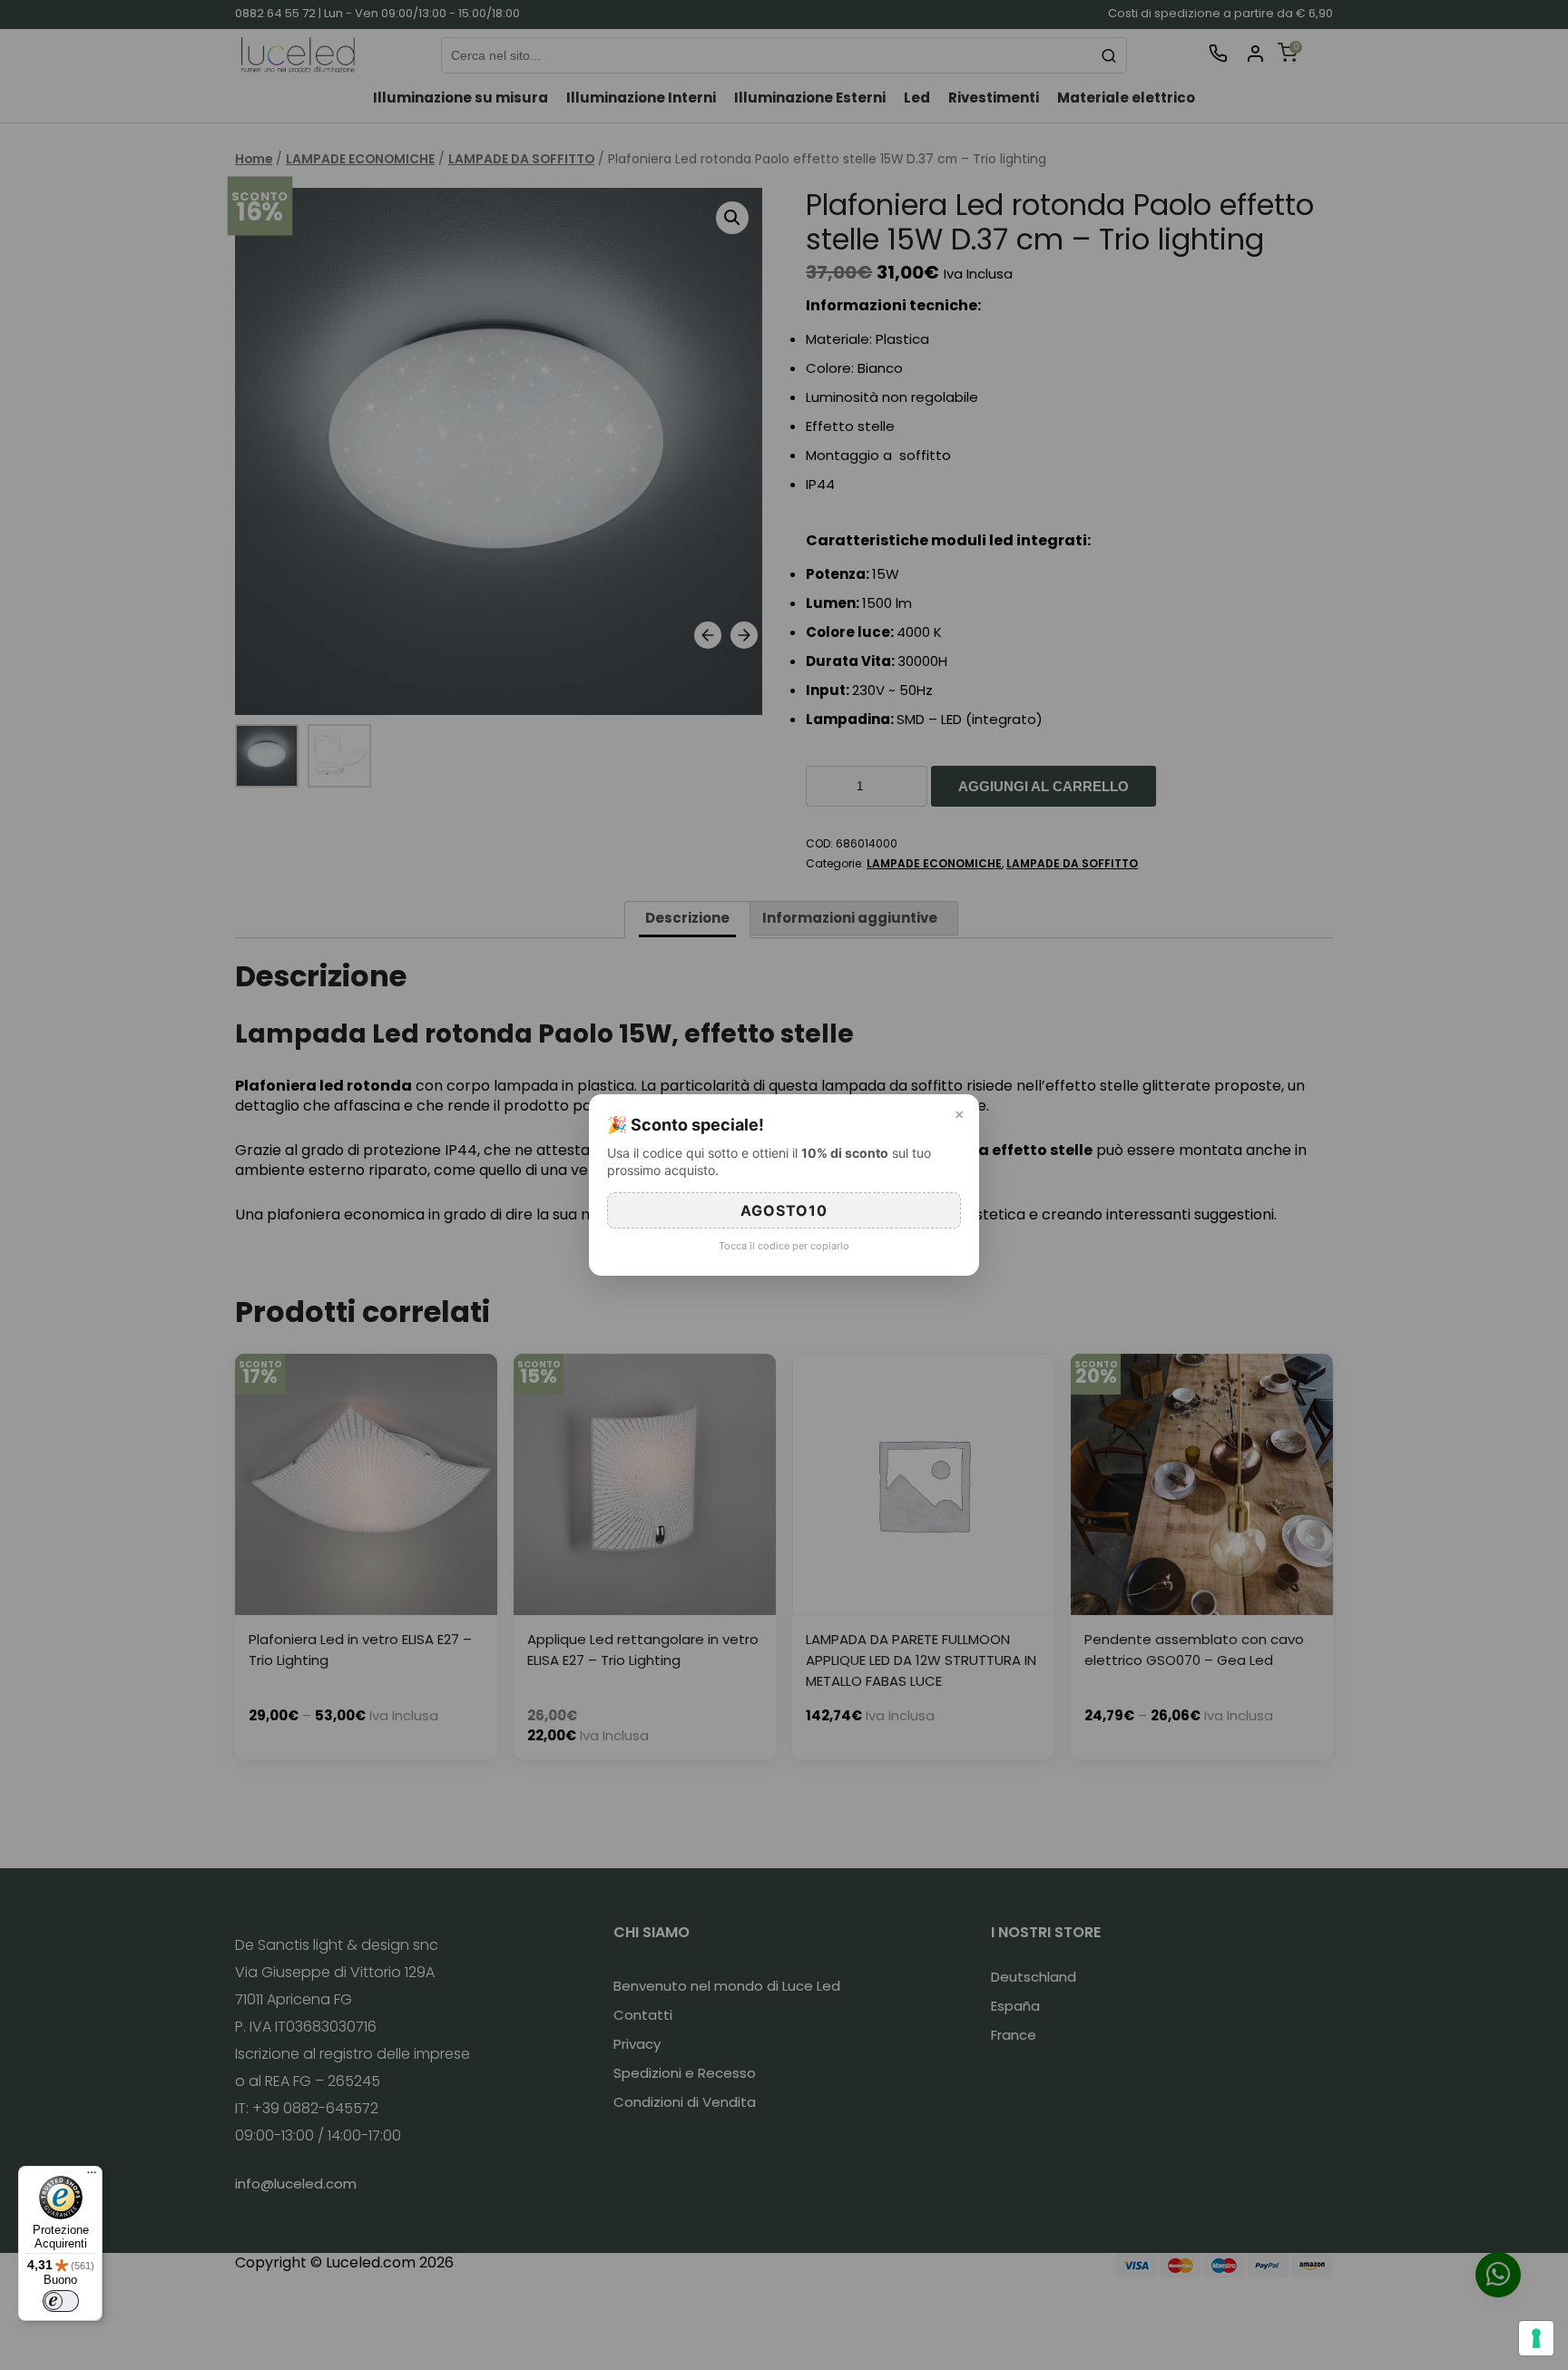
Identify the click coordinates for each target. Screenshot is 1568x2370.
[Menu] (92, 2177)
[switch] (61, 2301)
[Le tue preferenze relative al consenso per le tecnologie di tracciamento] (1536, 2338)
